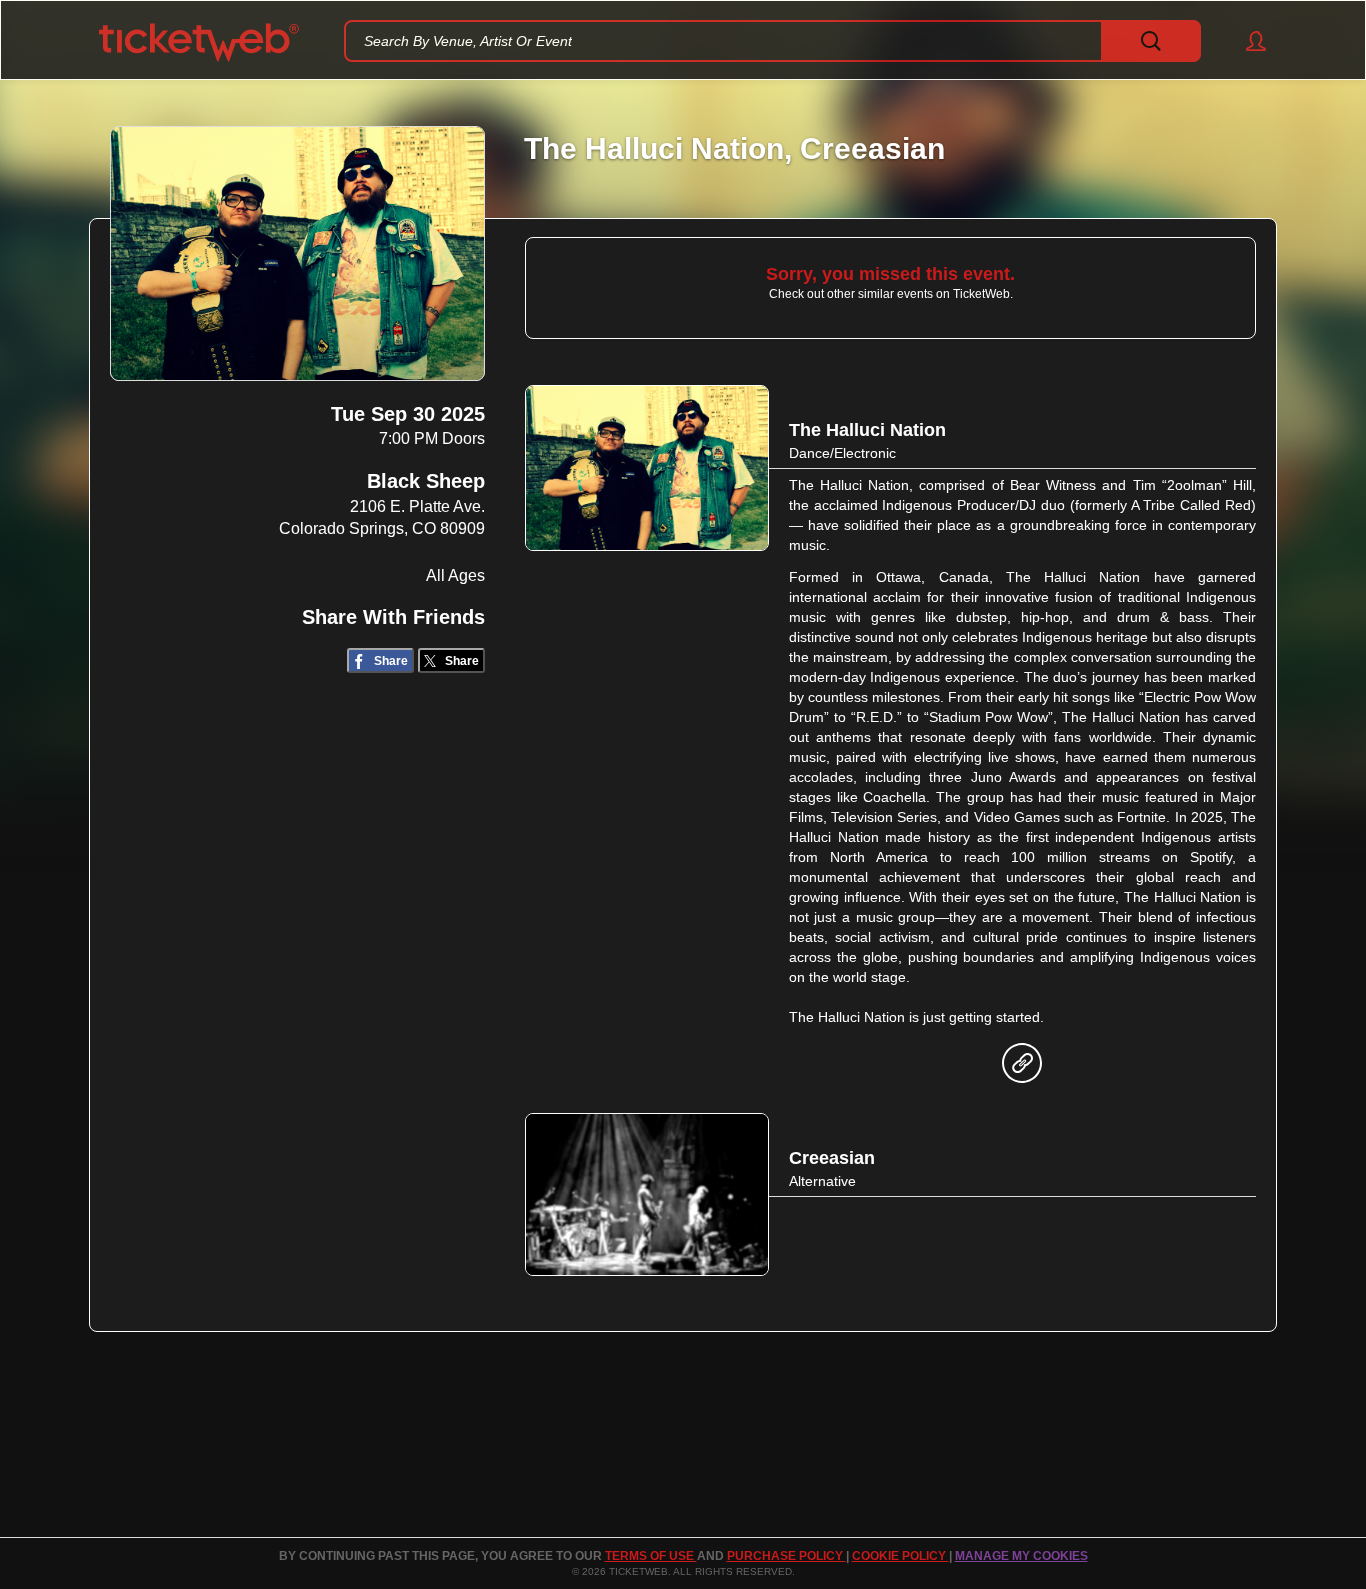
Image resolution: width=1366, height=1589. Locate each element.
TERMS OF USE (651, 1556)
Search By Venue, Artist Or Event (468, 41)
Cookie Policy (900, 1556)
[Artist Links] (1022, 1068)
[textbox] (772, 41)
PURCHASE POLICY (786, 1556)
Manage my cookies (1021, 1556)
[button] (1246, 41)
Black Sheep (426, 481)
